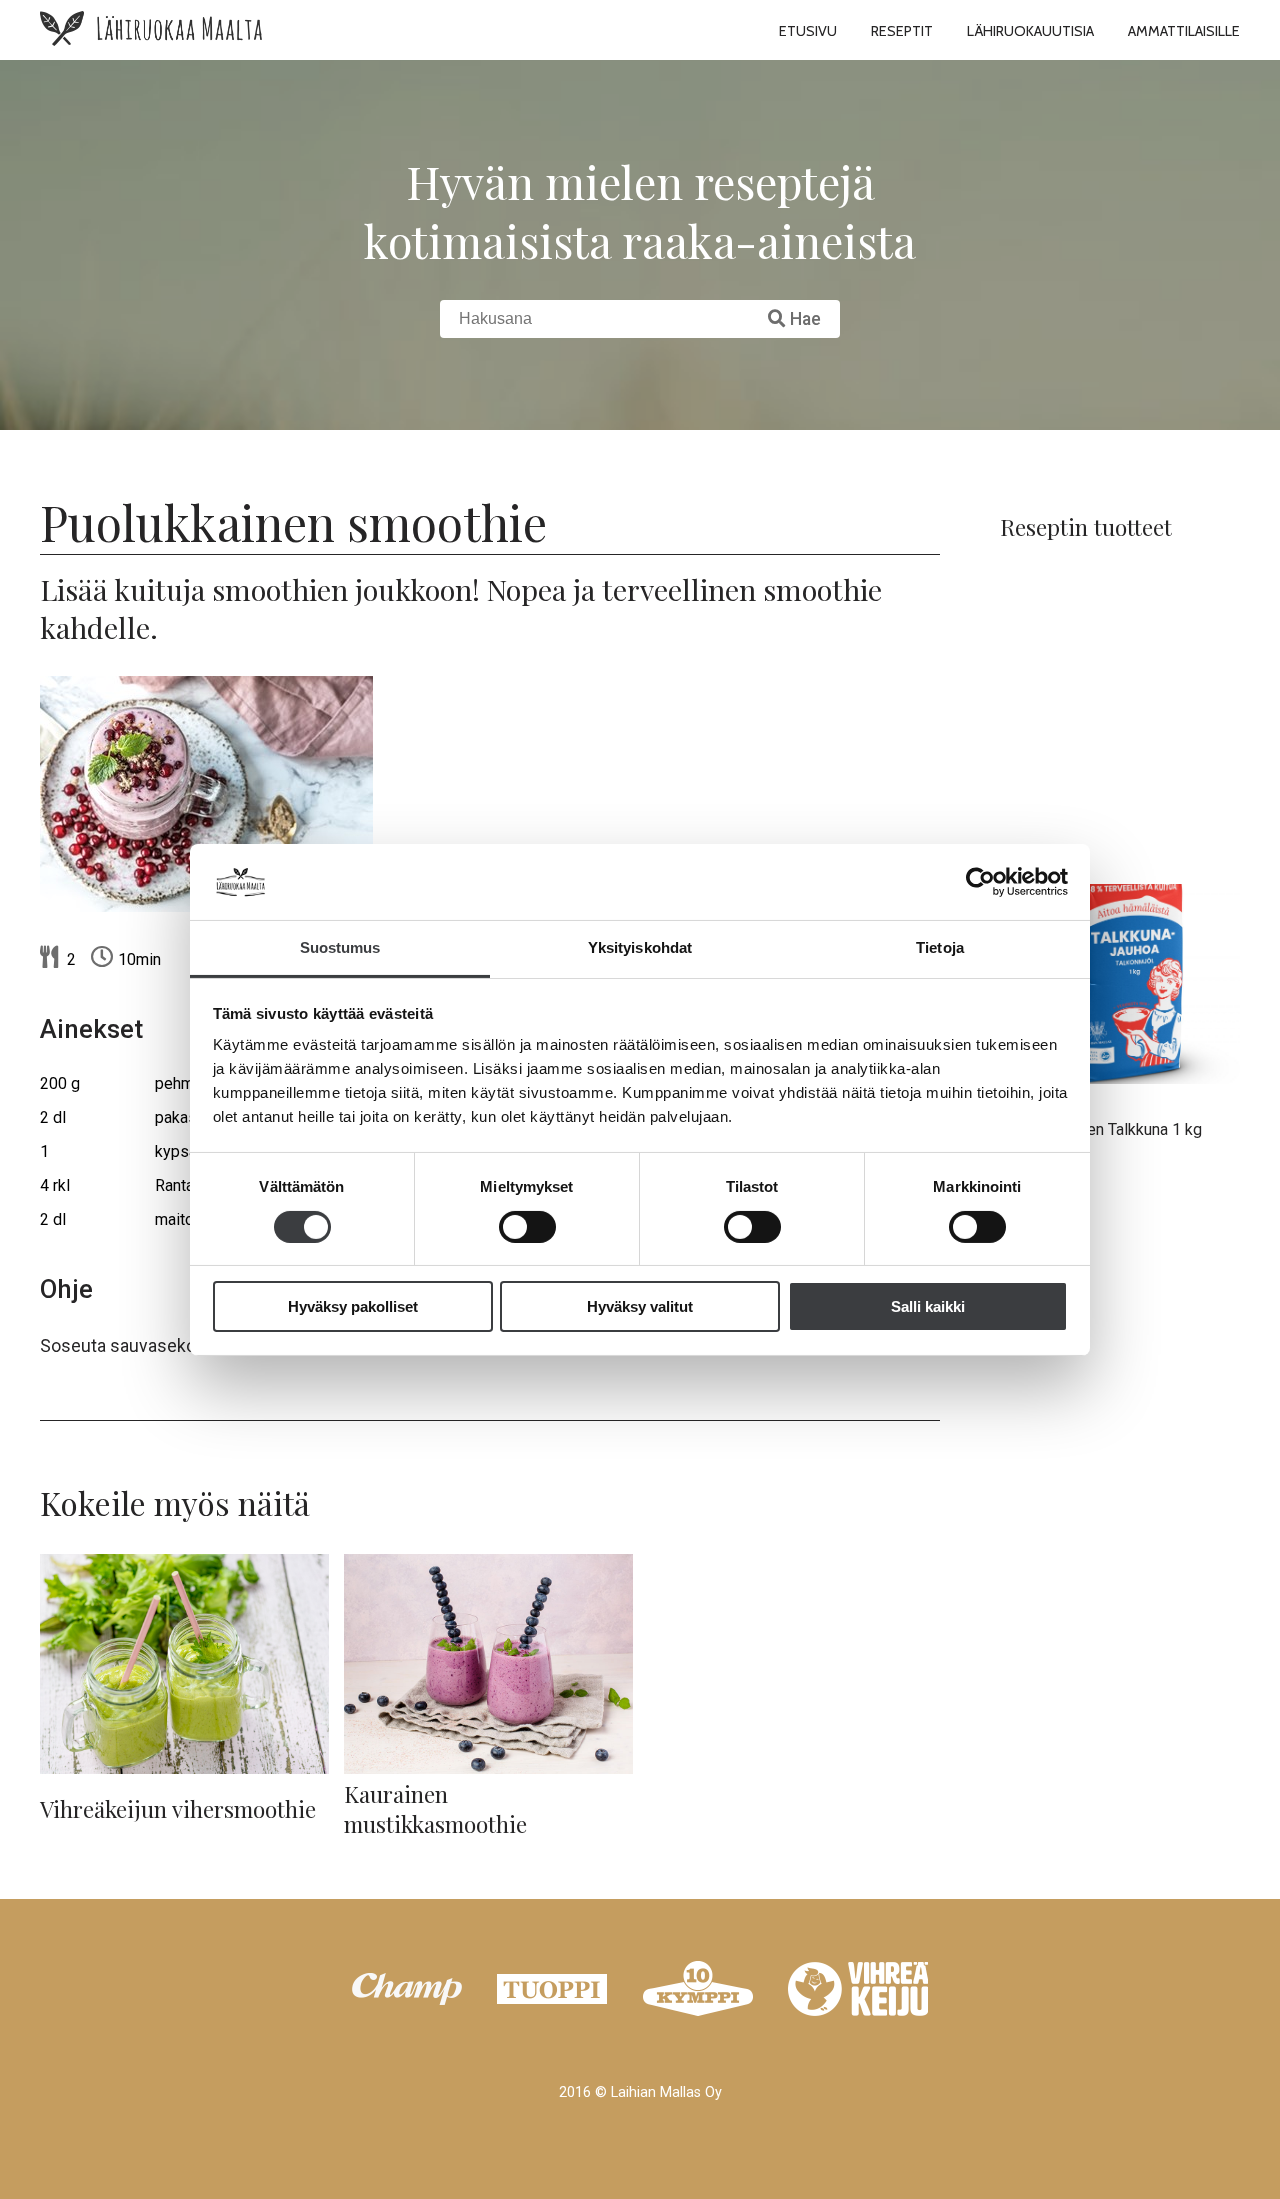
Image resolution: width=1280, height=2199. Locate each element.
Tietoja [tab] (940, 947)
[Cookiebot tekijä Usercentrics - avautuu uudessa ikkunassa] (980, 882)
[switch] (527, 1227)
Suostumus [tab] (340, 947)
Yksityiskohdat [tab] (640, 947)
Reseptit (902, 31)
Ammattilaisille (1184, 31)
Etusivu (808, 31)
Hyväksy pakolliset (353, 1306)
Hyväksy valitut (640, 1306)
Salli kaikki (928, 1306)
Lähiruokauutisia (1030, 31)
